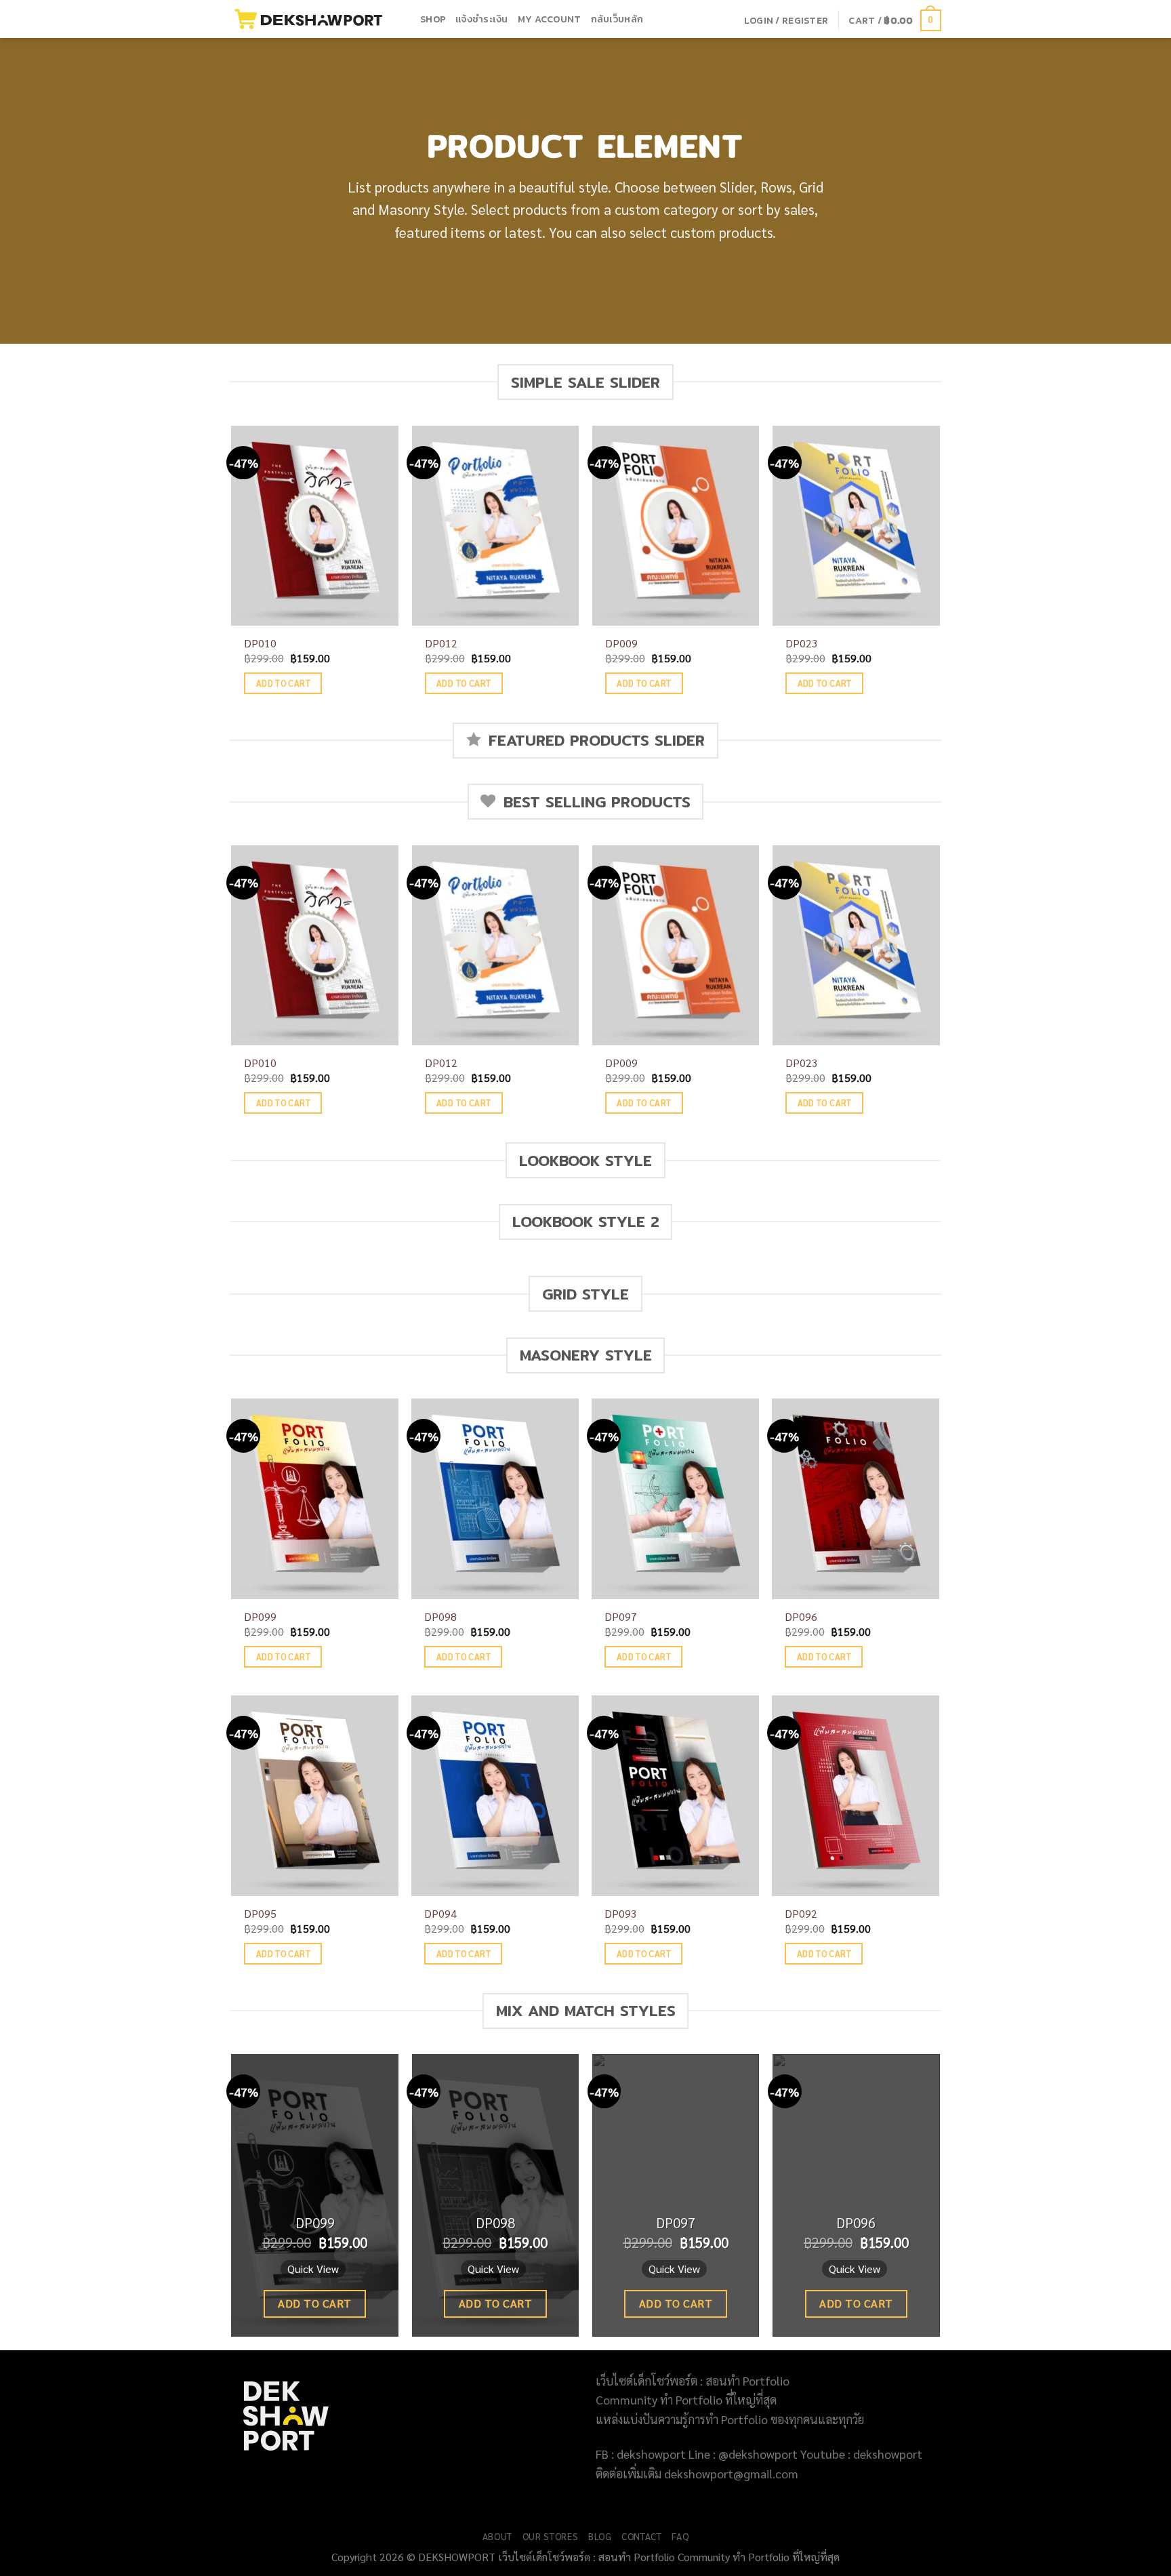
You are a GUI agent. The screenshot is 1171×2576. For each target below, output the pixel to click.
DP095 (260, 1914)
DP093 (621, 1914)
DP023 (802, 643)
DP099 (260, 1617)
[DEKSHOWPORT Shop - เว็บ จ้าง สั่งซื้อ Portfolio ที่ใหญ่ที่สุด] (315, 19)
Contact (642, 2536)
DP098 (440, 1617)
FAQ (680, 2536)
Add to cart (283, 683)
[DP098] (495, 1499)
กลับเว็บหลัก (617, 19)
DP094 (440, 1914)
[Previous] (232, 573)
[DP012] (496, 526)
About (497, 2536)
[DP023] (856, 526)
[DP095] (315, 1796)
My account (550, 19)
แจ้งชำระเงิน (482, 19)
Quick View (313, 2269)
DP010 (260, 643)
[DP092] (856, 1796)
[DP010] (315, 526)
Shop (433, 19)
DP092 (801, 1914)
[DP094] (495, 1796)
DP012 (441, 643)
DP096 (801, 1617)
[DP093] (675, 1796)
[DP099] (315, 1499)
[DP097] (675, 1499)
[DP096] (856, 1499)
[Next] (939, 573)
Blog (600, 2536)
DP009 (621, 643)
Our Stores (551, 2536)
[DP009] (676, 526)
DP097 (621, 1617)
